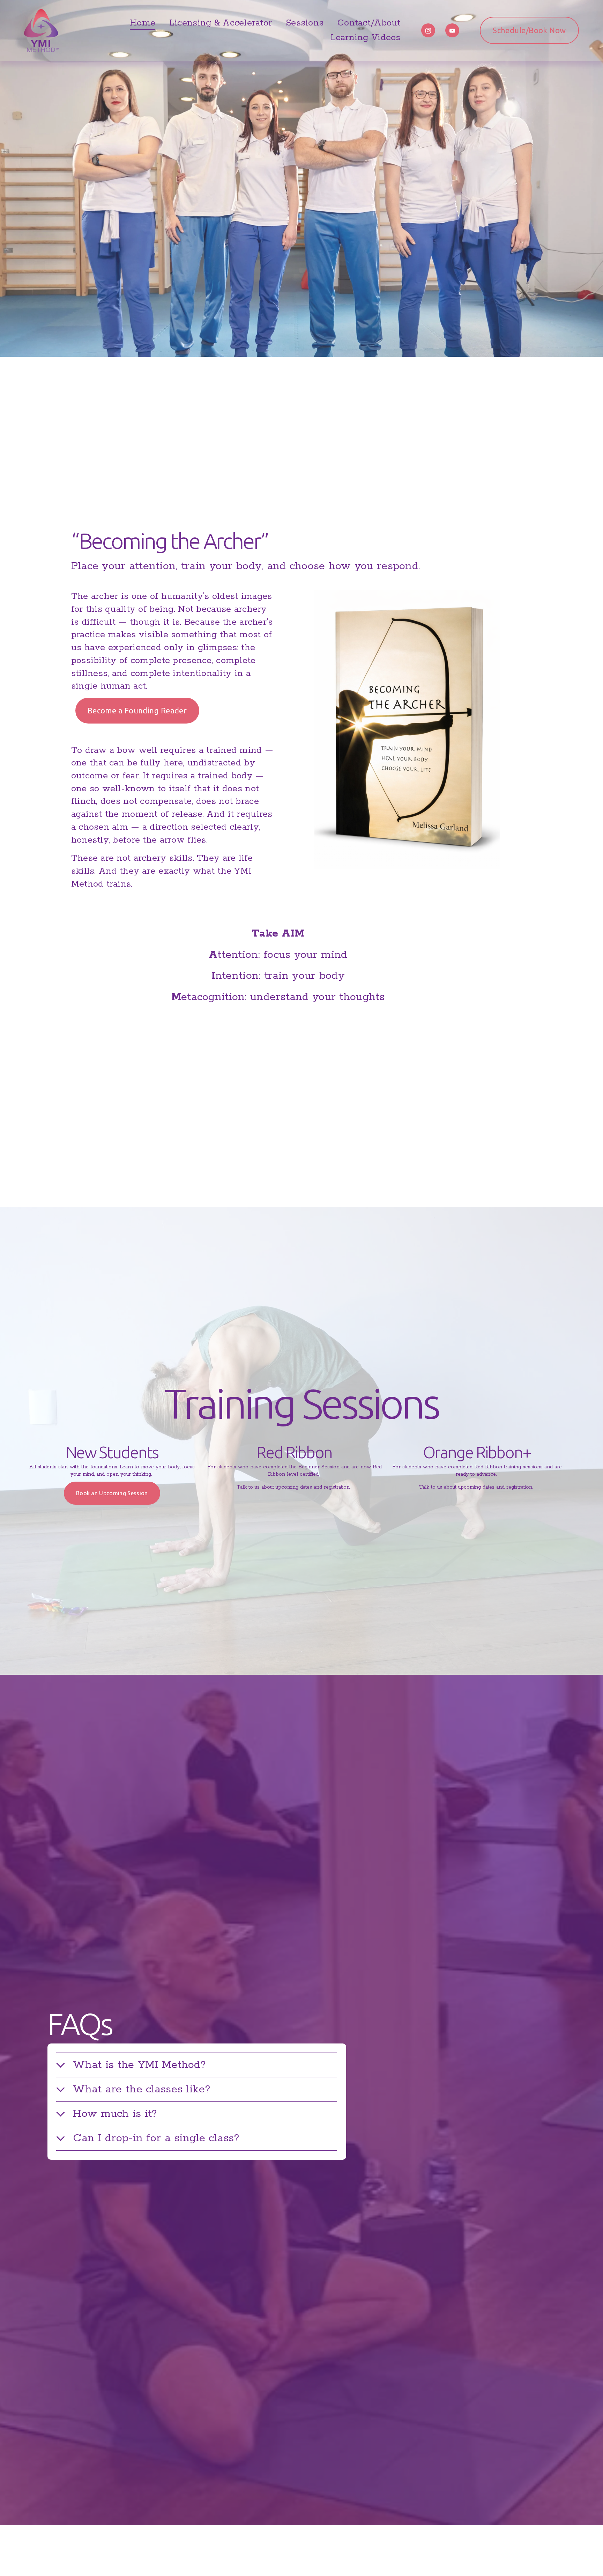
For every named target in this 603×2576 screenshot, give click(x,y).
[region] (301, 1475)
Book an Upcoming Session (112, 1493)
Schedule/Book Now (529, 30)
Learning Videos (366, 38)
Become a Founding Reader (137, 710)
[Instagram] (428, 30)
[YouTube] (452, 30)
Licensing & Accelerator (221, 23)
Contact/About (369, 23)
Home (143, 23)
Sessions (305, 23)
